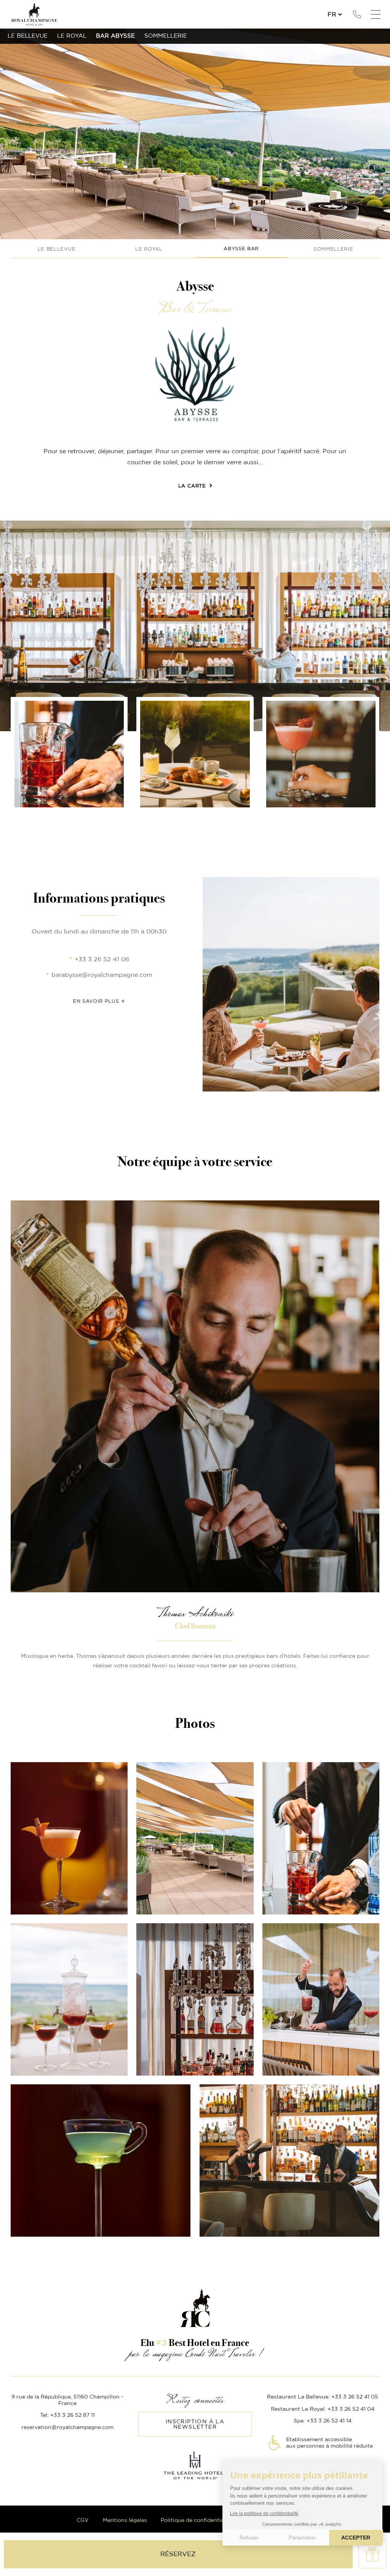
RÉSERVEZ (178, 2554)
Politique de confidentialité (197, 2520)
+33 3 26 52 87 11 (357, 14)
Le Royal (149, 249)
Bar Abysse (115, 36)
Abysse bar (241, 249)
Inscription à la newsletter (195, 2424)
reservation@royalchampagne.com (67, 2427)
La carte (192, 486)
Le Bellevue (57, 249)
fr (332, 14)
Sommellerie (333, 249)
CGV (83, 2520)
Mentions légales (125, 2520)
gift (372, 2554)
